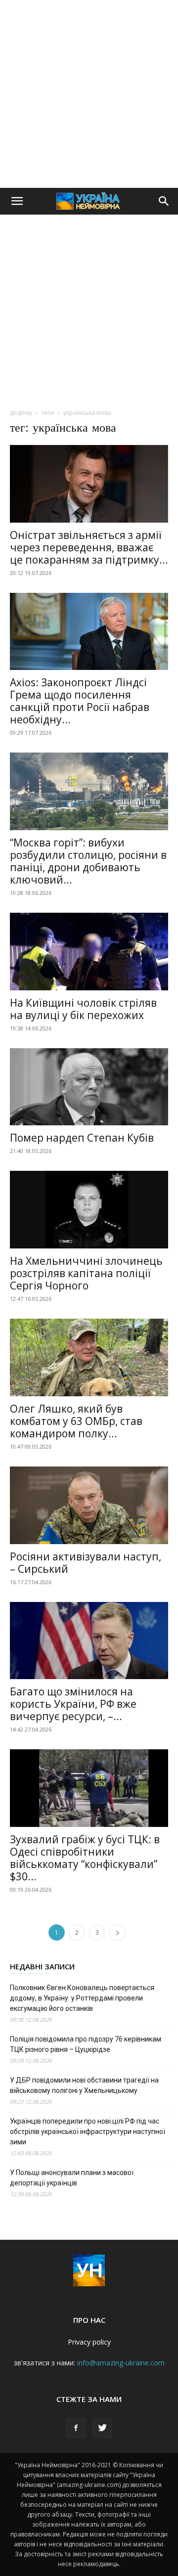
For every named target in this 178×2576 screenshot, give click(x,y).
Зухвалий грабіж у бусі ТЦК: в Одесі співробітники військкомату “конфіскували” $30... (85, 1858)
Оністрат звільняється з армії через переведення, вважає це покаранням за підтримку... (89, 547)
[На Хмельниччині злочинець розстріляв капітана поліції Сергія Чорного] (89, 1210)
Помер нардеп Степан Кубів (82, 1138)
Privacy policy (89, 2342)
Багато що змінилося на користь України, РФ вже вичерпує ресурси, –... (73, 1704)
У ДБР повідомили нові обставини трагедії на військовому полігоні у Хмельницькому (84, 2085)
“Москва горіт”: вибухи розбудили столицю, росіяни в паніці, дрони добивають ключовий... (88, 861)
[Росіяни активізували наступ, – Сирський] (89, 1505)
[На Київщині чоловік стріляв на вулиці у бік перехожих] (89, 952)
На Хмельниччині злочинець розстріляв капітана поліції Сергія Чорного (86, 1273)
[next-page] (118, 1932)
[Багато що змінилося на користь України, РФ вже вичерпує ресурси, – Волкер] (89, 1641)
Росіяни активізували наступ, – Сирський (86, 1563)
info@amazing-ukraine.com (121, 2363)
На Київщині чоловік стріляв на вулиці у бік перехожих (83, 1009)
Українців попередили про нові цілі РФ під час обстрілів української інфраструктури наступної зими (88, 2132)
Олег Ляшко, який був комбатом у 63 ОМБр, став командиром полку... (76, 1421)
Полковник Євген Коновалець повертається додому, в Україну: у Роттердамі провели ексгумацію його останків (82, 1998)
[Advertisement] (89, 94)
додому (21, 413)
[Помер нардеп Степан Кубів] (89, 1087)
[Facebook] (76, 2428)
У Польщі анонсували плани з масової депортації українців (72, 2178)
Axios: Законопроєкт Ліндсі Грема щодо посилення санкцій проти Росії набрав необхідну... (80, 701)
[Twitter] (102, 2428)
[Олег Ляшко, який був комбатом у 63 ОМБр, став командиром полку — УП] (89, 1357)
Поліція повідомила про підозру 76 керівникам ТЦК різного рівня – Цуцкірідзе (86, 2044)
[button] (17, 201)
